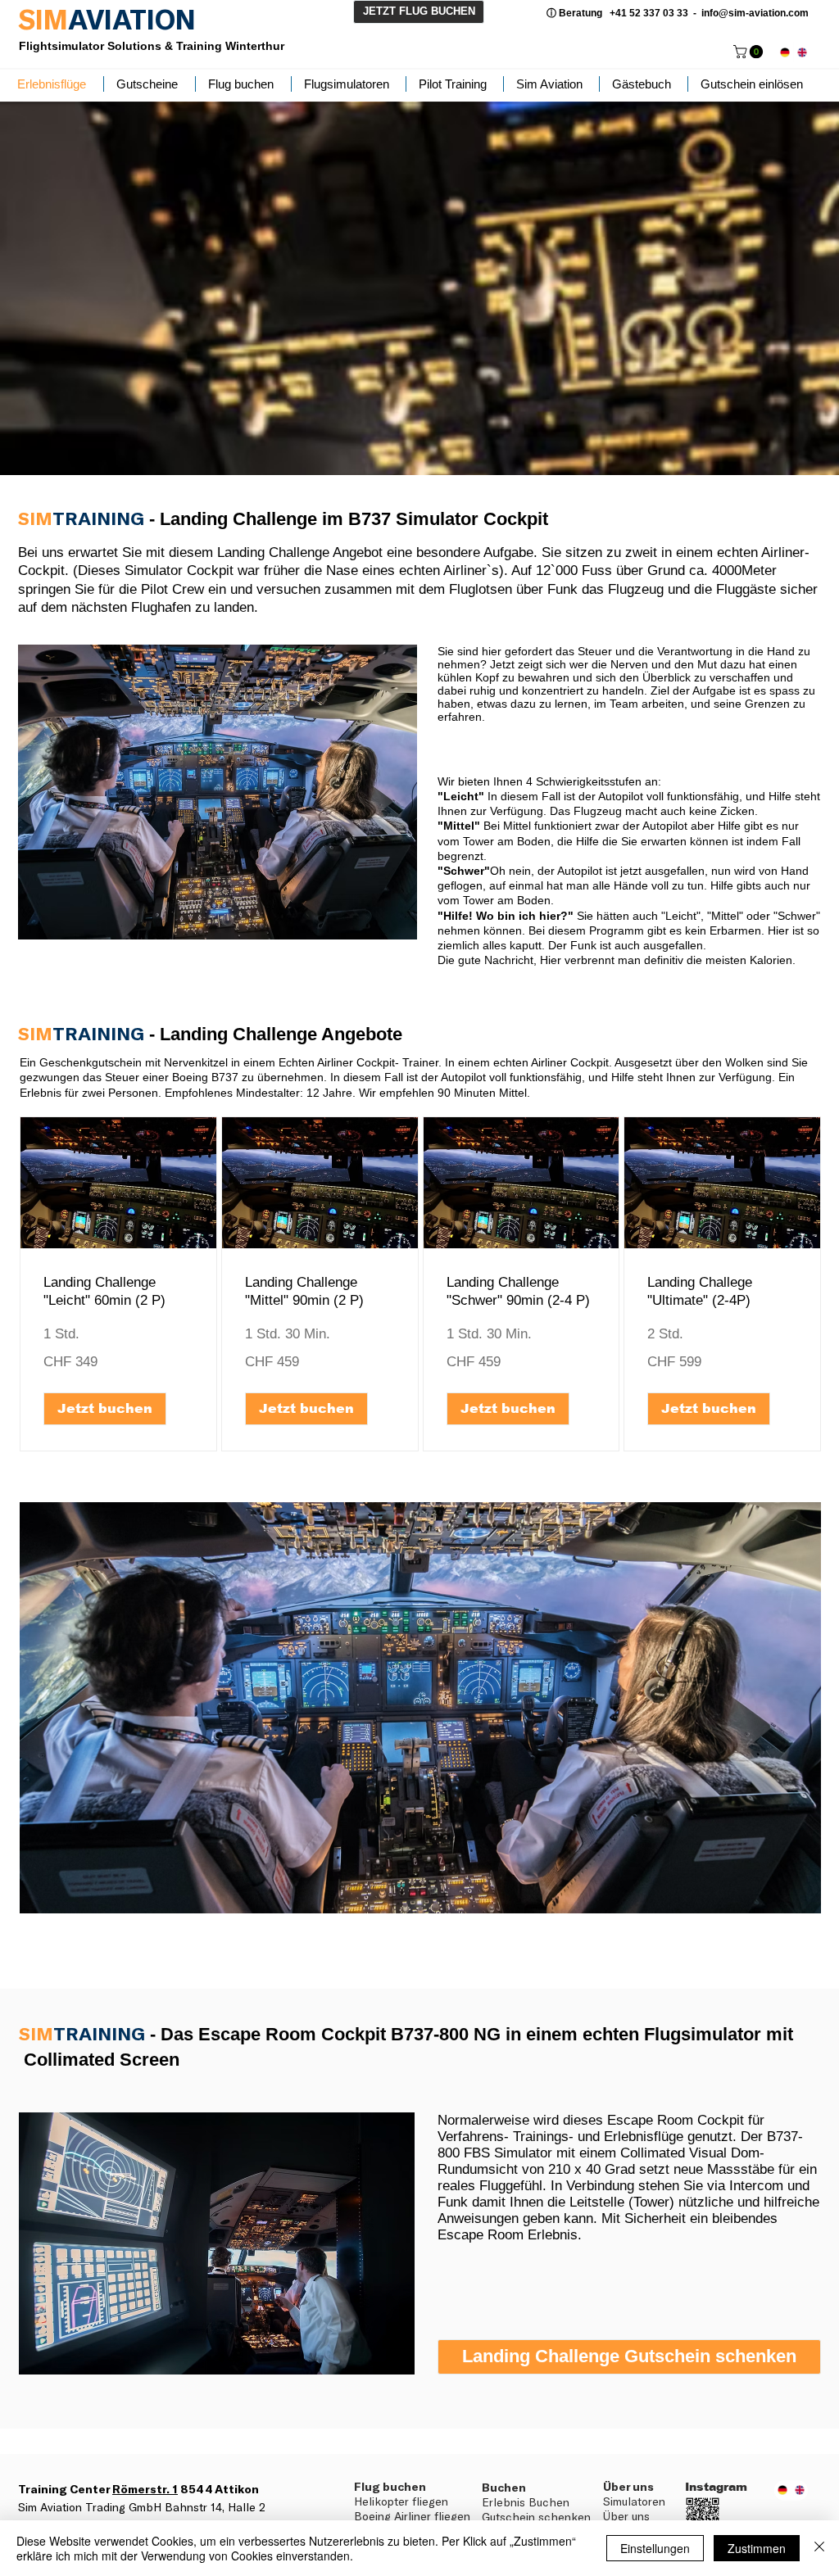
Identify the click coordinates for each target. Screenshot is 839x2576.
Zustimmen (757, 2548)
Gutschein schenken (536, 2517)
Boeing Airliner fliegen (412, 2516)
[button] (105, 1409)
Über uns (626, 2516)
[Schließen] (819, 2548)
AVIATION (132, 19)
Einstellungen (655, 2548)
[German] (785, 52)
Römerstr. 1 (145, 2489)
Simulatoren (634, 2501)
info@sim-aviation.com (755, 13)
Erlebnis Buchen (526, 2502)
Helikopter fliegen (401, 2501)
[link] (750, 52)
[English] (802, 52)
